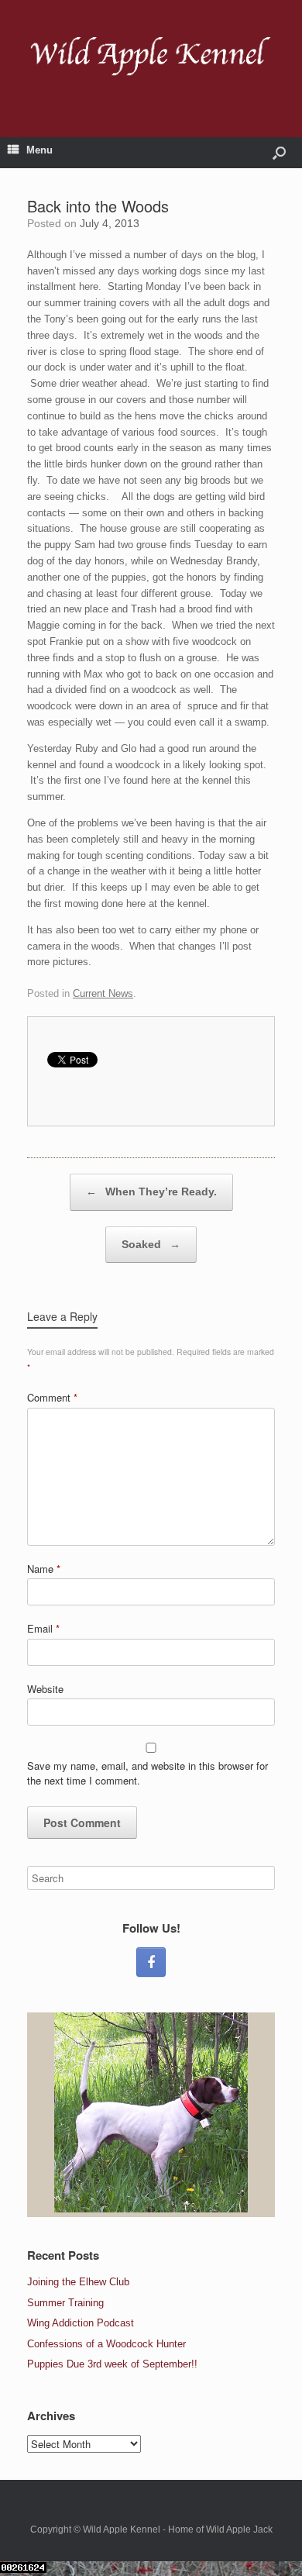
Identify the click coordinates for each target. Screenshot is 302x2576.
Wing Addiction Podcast (81, 2323)
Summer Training (65, 2303)
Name (44, 1569)
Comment (52, 1397)
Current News (103, 993)
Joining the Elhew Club (78, 2282)
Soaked (151, 1244)
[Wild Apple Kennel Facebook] (151, 1962)
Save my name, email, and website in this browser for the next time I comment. (148, 1773)
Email (43, 1628)
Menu (39, 150)
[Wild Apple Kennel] (151, 57)
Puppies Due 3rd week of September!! (112, 2364)
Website (45, 1689)
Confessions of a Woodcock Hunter (106, 2344)
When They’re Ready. (151, 1191)
